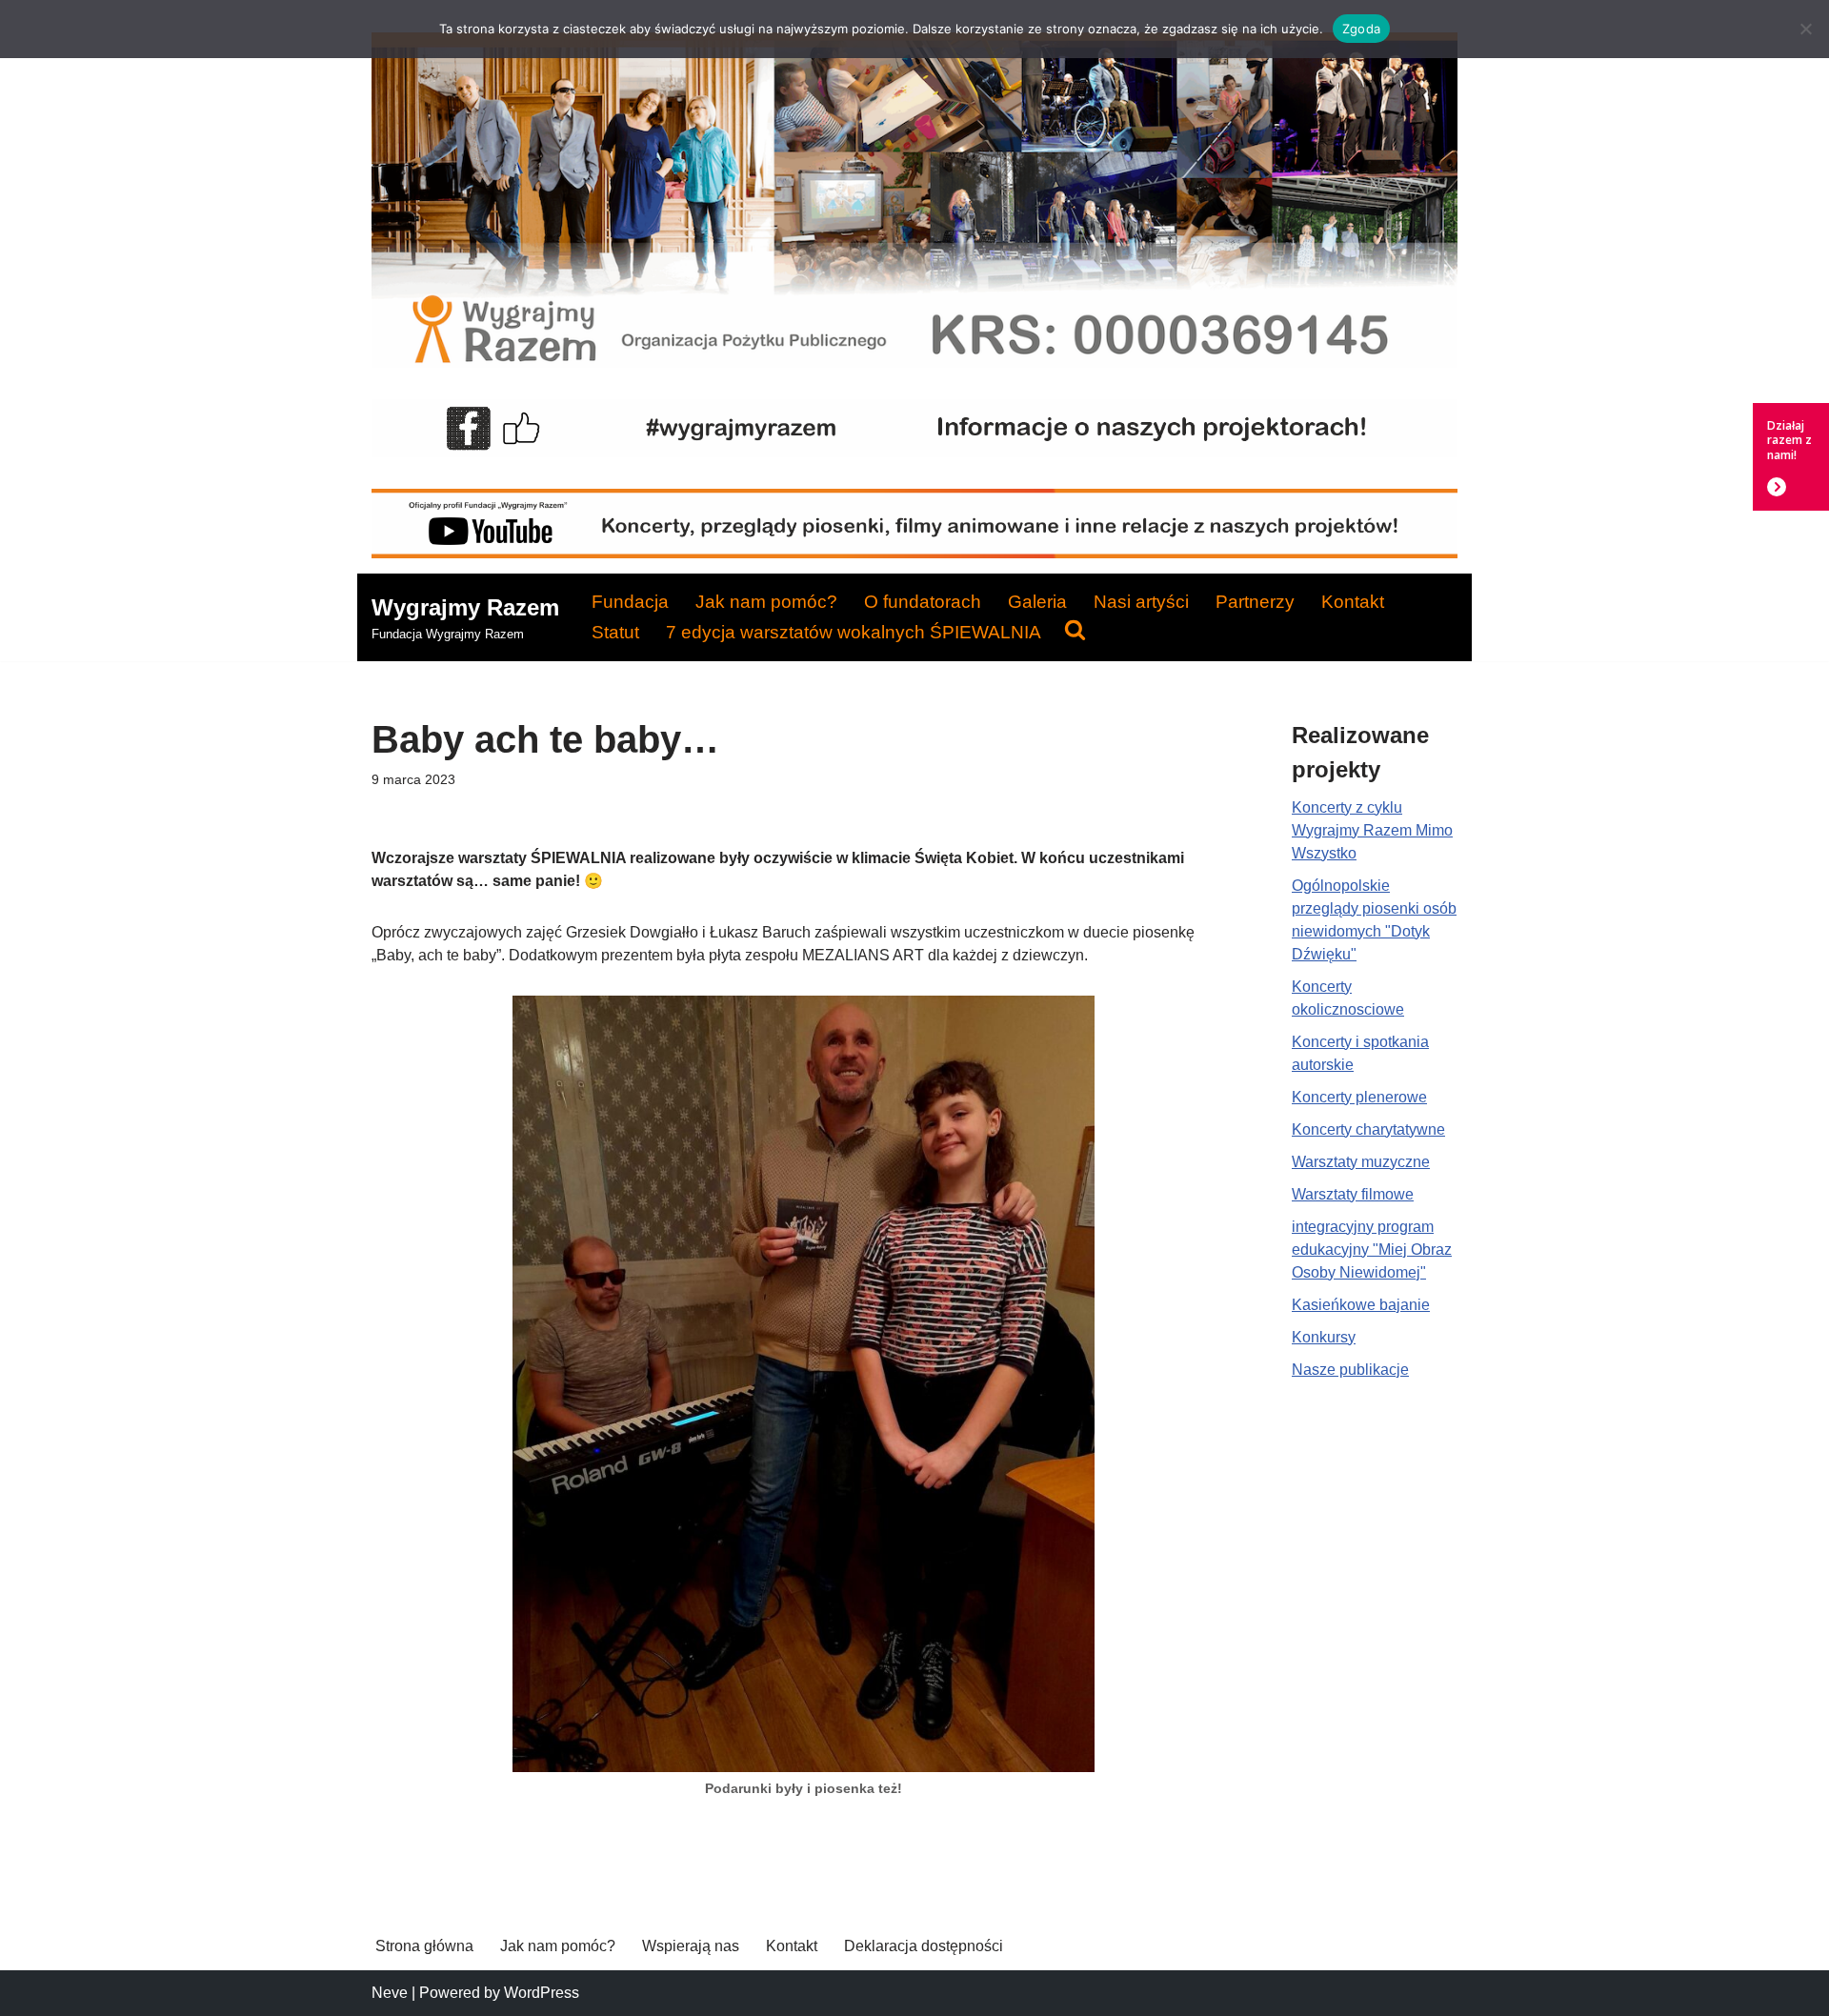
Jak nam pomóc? (766, 602)
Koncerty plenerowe (1359, 1097)
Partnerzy (1255, 602)
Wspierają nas (691, 1946)
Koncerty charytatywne (1368, 1129)
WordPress (542, 1993)
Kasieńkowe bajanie (1361, 1305)
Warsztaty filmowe (1353, 1194)
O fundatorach (923, 602)
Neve (390, 1993)
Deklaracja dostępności (924, 1946)
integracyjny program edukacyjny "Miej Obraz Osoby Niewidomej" (1372, 1250)
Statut (615, 632)
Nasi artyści (1141, 602)
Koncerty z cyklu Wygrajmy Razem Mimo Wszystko (1372, 830)
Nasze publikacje (1350, 1370)
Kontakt (1353, 602)
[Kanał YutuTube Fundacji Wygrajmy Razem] (914, 553)
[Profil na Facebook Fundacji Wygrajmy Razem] (914, 452)
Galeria (1037, 602)
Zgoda (1361, 29)
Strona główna (424, 1946)
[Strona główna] (914, 363)
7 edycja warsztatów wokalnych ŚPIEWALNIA (854, 632)
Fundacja (630, 602)
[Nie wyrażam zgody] (1805, 29)
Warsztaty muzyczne (1361, 1162)
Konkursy (1324, 1337)
